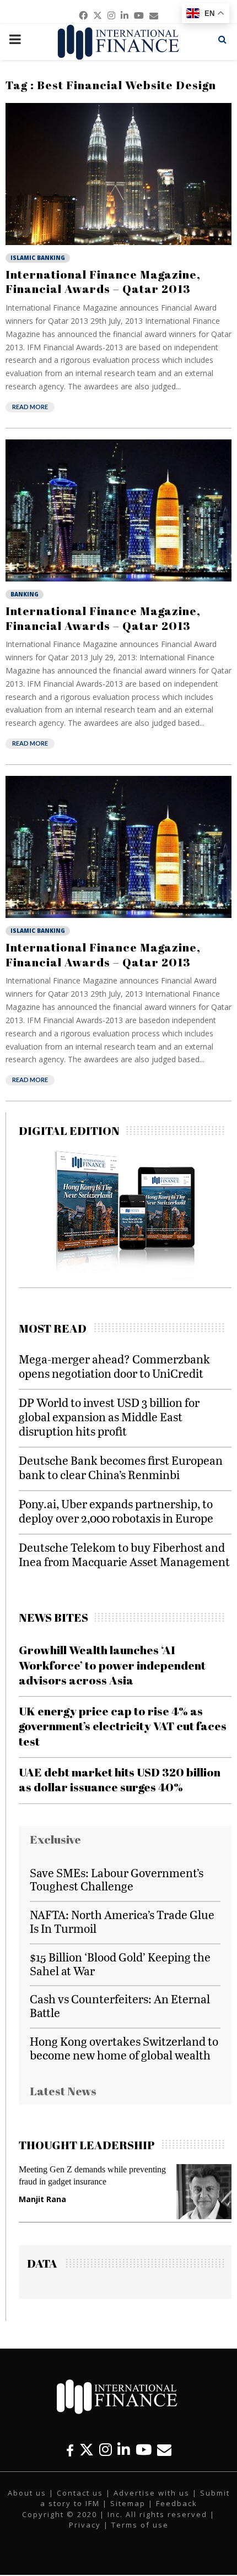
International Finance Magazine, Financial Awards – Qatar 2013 (103, 281)
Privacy (85, 2525)
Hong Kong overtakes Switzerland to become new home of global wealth (124, 2048)
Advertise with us (152, 2493)
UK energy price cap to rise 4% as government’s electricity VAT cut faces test (123, 1726)
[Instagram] (106, 2450)
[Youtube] (144, 2450)
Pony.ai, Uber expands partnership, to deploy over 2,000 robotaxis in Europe (116, 1511)
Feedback (177, 2503)
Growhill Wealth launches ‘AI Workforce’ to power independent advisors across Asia (112, 1665)
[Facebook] (70, 2450)
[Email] (164, 2450)
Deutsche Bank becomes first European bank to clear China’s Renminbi (121, 1467)
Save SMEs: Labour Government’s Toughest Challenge (117, 1879)
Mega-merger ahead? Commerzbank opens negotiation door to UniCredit (114, 1366)
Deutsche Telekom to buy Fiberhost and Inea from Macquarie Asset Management (124, 1554)
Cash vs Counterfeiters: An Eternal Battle (120, 2006)
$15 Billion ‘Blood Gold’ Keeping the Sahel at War (120, 1964)
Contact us (80, 2493)
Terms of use (140, 2525)
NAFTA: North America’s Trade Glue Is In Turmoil (122, 1921)
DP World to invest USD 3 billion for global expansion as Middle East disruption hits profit (109, 1417)
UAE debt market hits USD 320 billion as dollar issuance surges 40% (120, 1779)
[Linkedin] (124, 2450)
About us (27, 2493)
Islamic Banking (38, 258)
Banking (25, 594)
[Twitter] (87, 2450)
